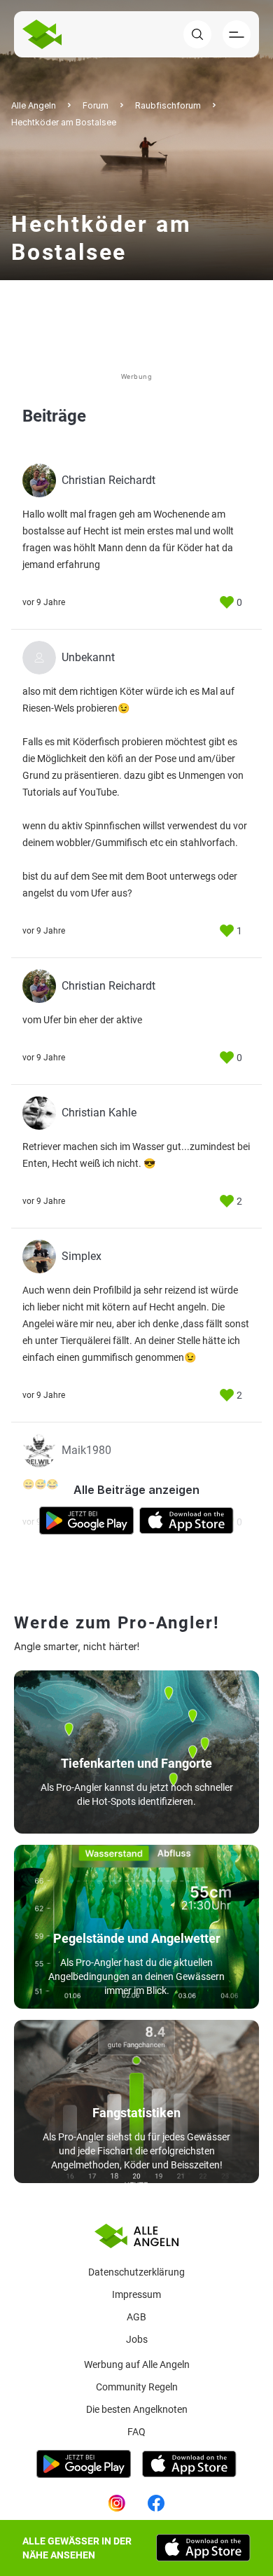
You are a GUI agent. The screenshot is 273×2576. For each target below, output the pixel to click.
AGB (136, 2317)
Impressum (136, 2294)
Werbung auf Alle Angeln (137, 2364)
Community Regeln (137, 2387)
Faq (136, 2432)
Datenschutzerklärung (136, 2272)
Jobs (137, 2339)
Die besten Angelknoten (137, 2409)
